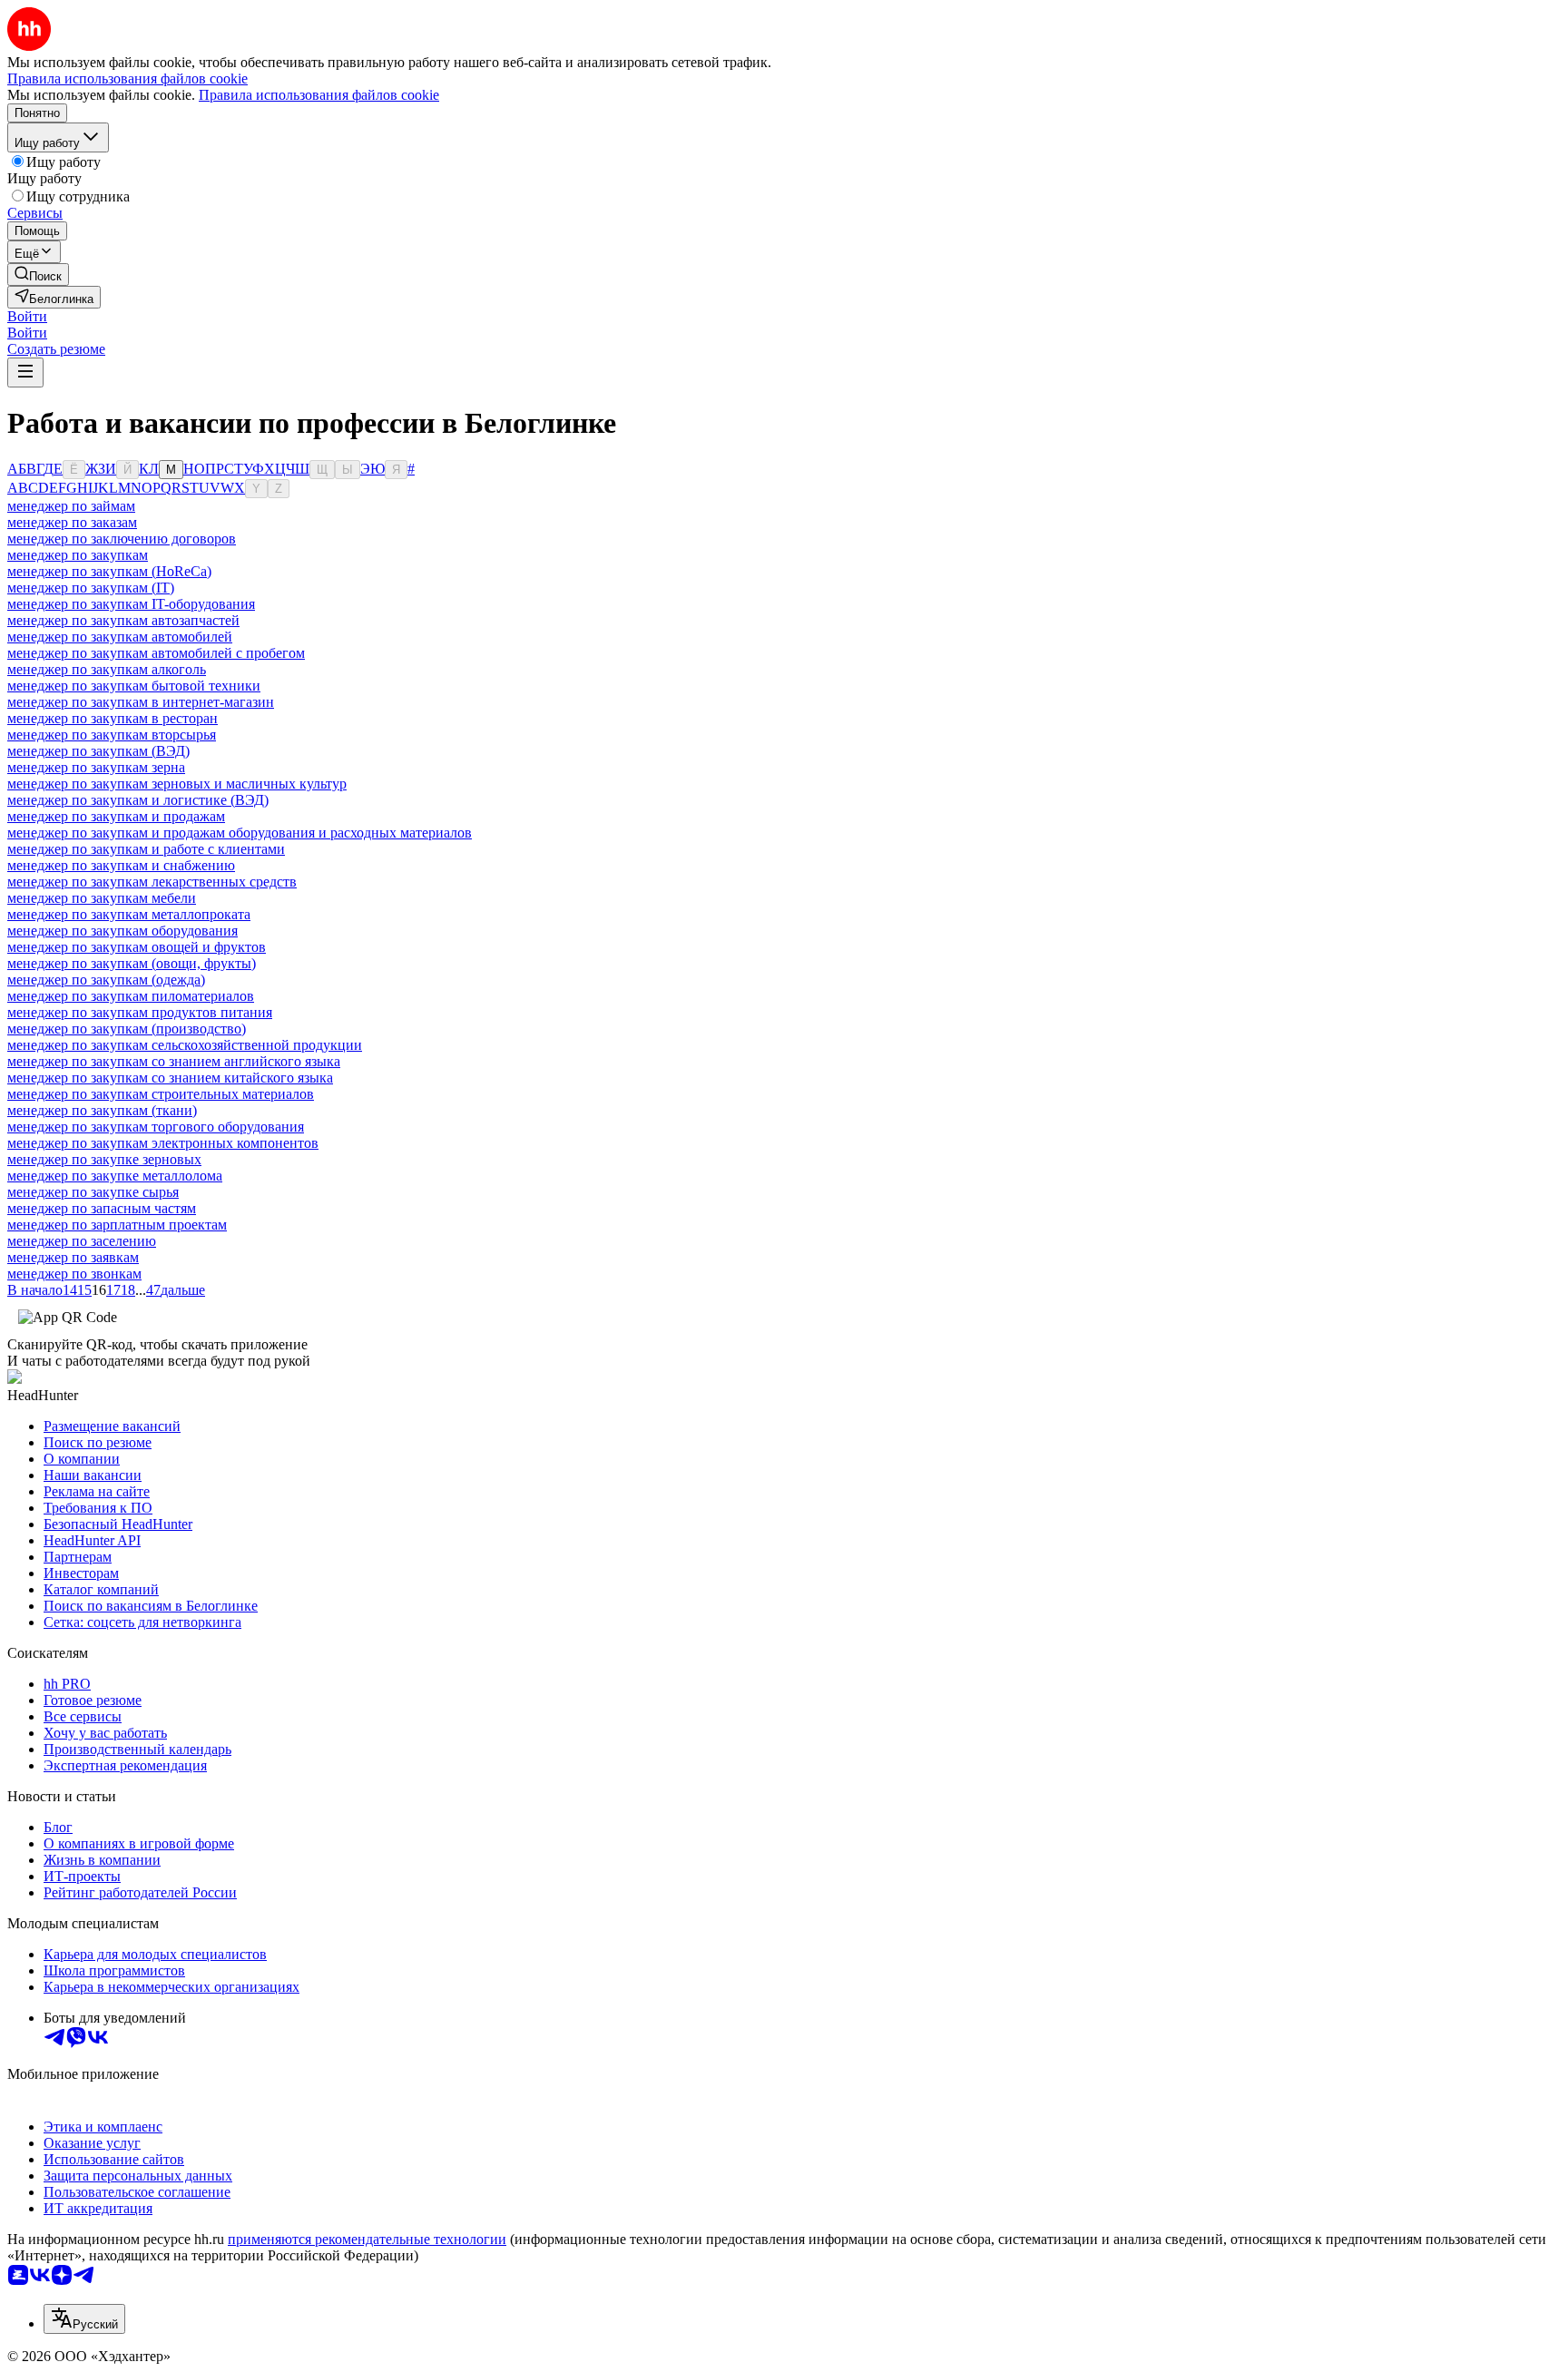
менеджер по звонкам (74, 1274)
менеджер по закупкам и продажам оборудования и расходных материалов (240, 833)
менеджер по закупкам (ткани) (102, 1110)
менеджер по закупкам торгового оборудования (156, 1127)
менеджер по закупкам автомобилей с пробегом (156, 653)
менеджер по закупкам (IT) (91, 588)
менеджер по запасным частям (102, 1208)
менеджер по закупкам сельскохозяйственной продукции (185, 1045)
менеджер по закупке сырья (93, 1192)
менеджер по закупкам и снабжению (121, 865)
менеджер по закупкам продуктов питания (140, 1012)
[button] (27, 316)
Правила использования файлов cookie (319, 95)
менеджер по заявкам (73, 1257)
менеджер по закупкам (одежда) (106, 980)
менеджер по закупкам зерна (96, 767)
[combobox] (84, 2319)
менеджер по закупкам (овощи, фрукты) (132, 963)
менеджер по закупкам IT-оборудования (131, 604)
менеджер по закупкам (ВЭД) (98, 751)
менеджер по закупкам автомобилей (120, 637)
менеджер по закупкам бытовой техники (134, 686)
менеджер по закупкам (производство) (127, 1029)
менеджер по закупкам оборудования (122, 931)
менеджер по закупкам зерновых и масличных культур (177, 784)
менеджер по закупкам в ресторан (113, 718)
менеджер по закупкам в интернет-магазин (141, 702)
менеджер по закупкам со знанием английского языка (174, 1061)
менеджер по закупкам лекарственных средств (152, 882)
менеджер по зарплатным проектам (117, 1225)
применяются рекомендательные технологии (367, 2239)
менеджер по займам (71, 506)
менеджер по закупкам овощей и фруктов (137, 947)
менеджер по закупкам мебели (102, 898)
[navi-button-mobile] (25, 372)
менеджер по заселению (82, 1241)
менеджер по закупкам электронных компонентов (163, 1143)
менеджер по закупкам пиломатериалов (131, 996)
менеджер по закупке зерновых (104, 1159)
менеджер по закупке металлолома (115, 1176)
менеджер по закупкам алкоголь (107, 669)
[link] (38, 274)
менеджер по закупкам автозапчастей (123, 620)
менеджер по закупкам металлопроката (129, 914)
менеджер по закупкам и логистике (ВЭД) (138, 800)
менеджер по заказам (72, 522)
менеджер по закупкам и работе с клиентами (146, 849)
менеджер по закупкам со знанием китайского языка (170, 1078)
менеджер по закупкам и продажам (116, 816)
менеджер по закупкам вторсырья (112, 735)
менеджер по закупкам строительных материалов (161, 1094)
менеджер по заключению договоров (122, 539)
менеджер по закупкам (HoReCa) (109, 571)
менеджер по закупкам (78, 555)
